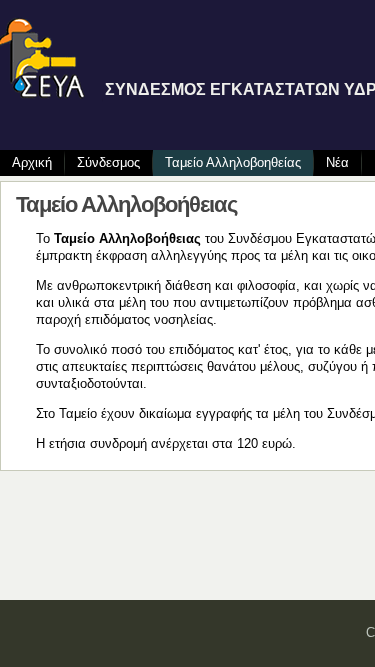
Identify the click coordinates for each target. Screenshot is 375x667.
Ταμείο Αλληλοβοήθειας (126, 204)
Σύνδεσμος (108, 162)
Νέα (337, 162)
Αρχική (32, 162)
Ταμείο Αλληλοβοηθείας (233, 162)
